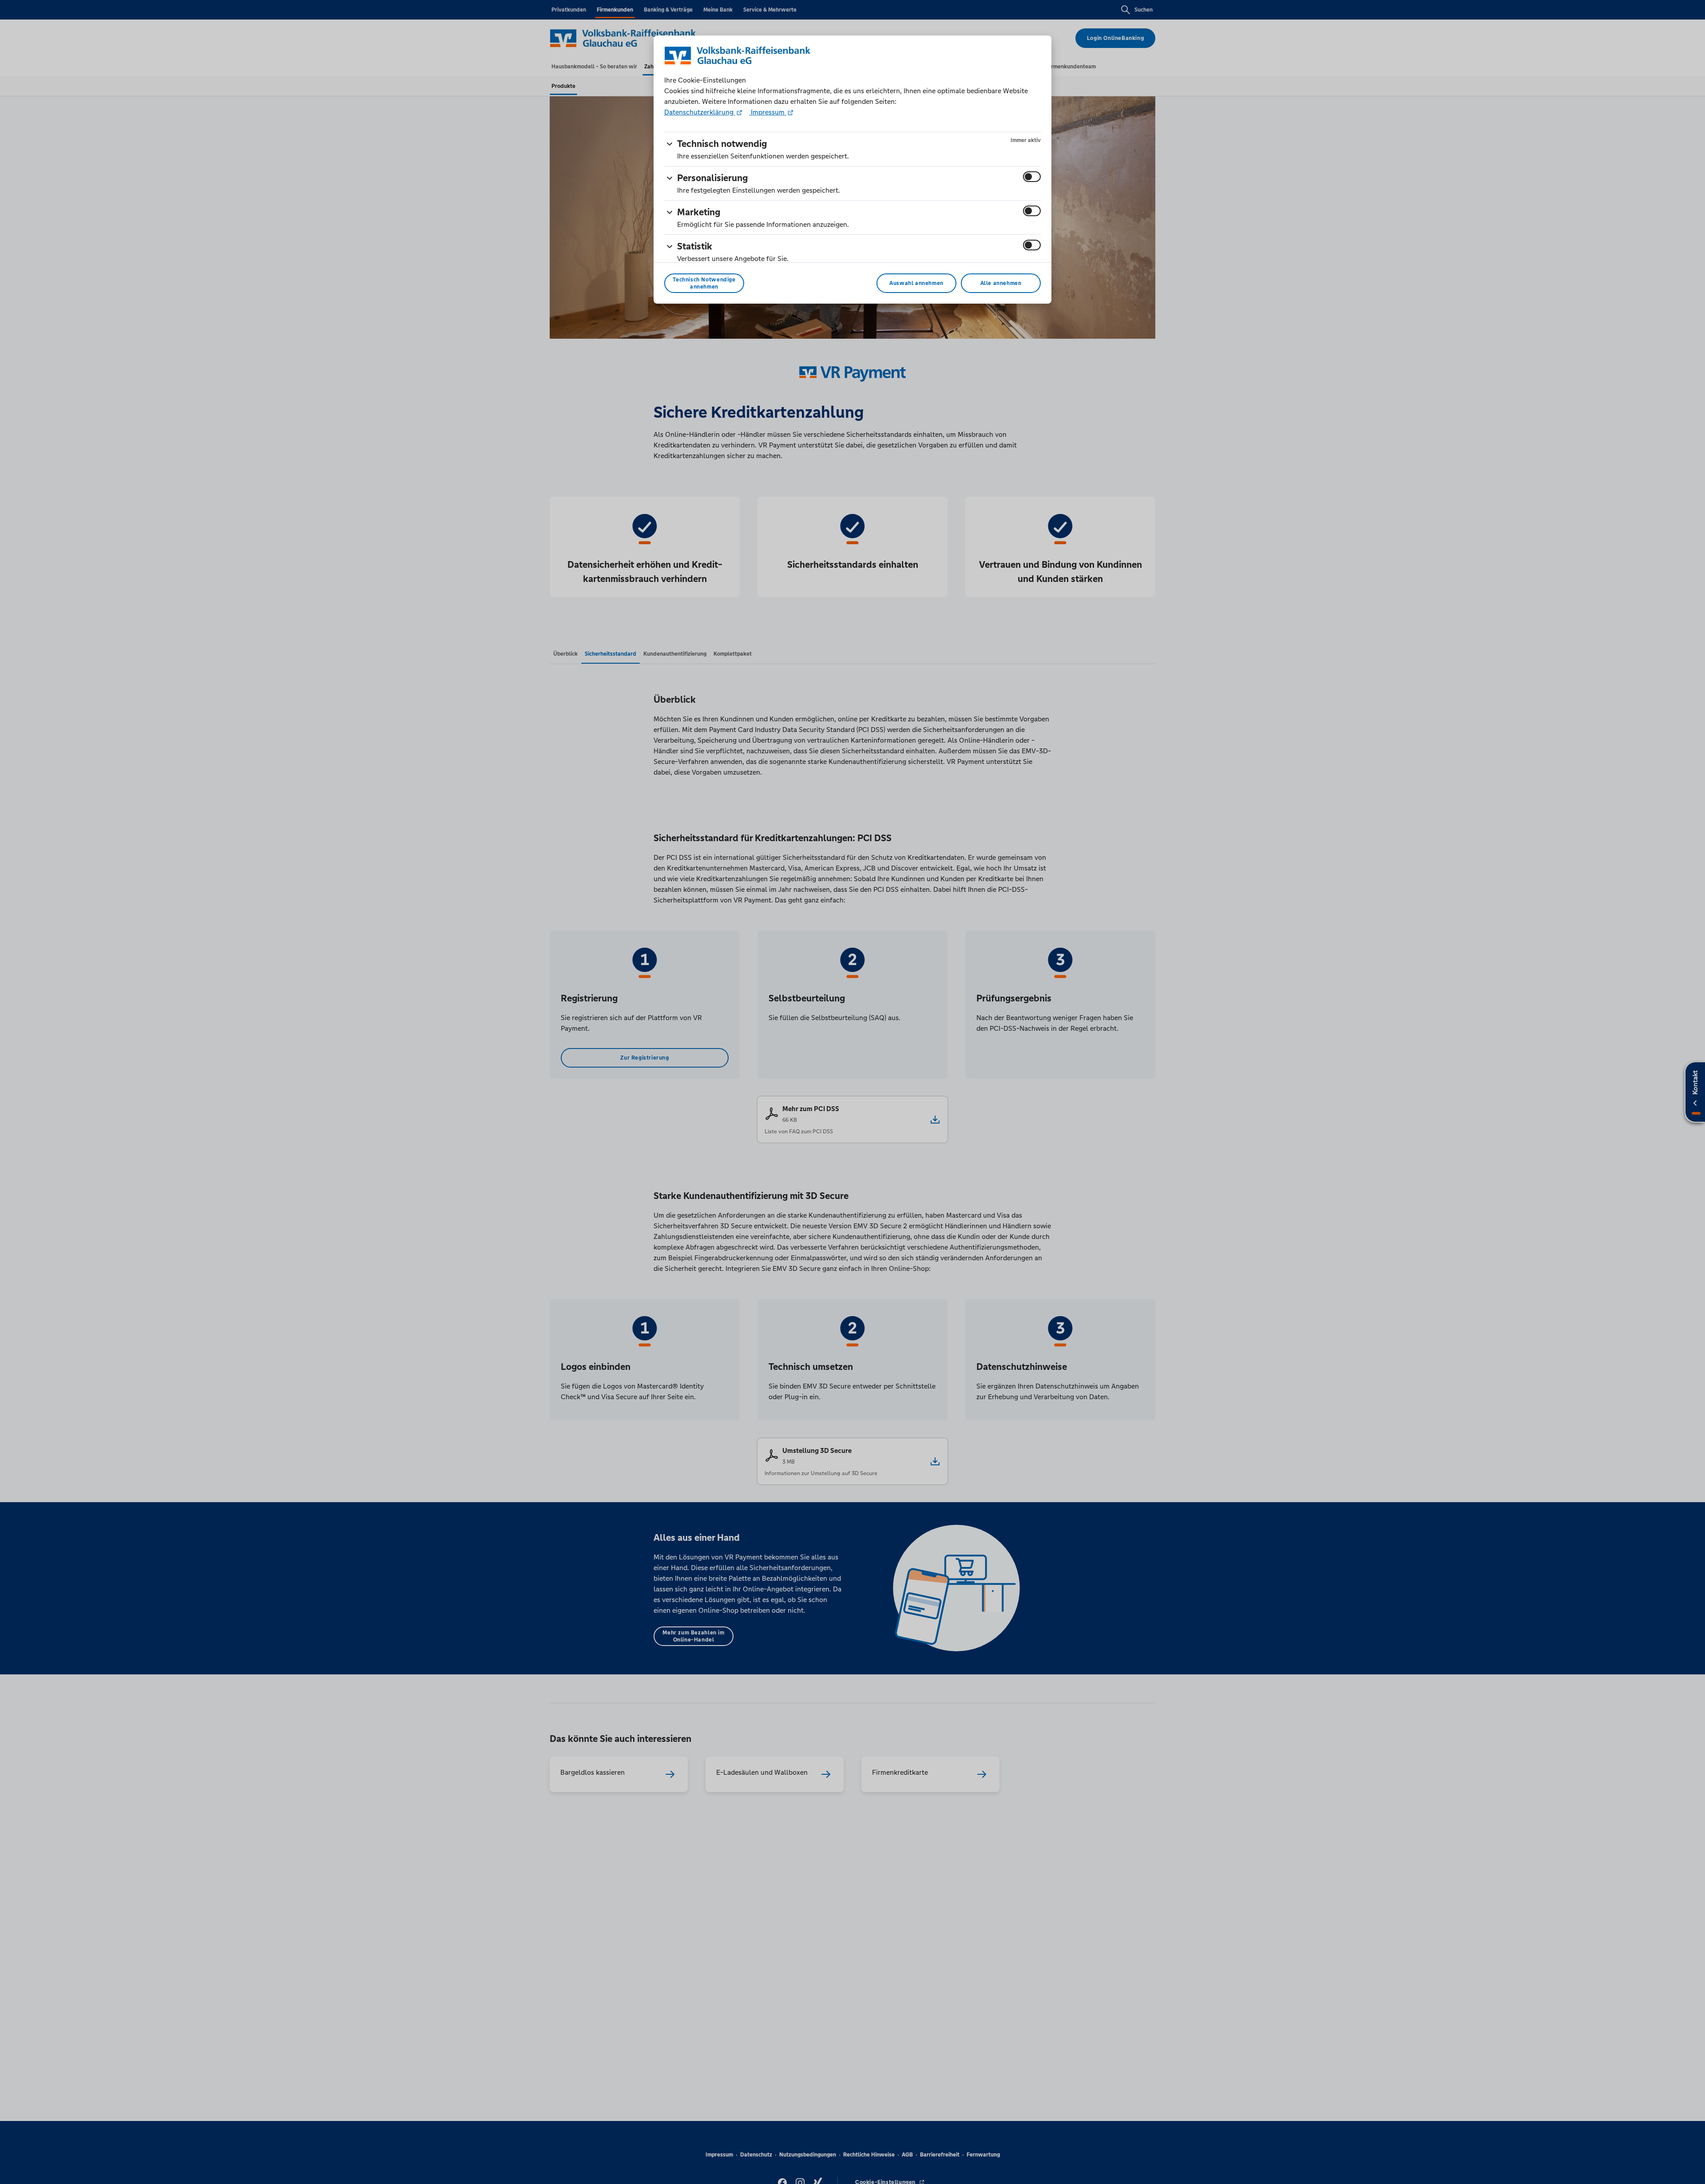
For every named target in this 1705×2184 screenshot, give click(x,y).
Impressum (768, 112)
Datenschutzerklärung (700, 112)
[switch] (1032, 177)
